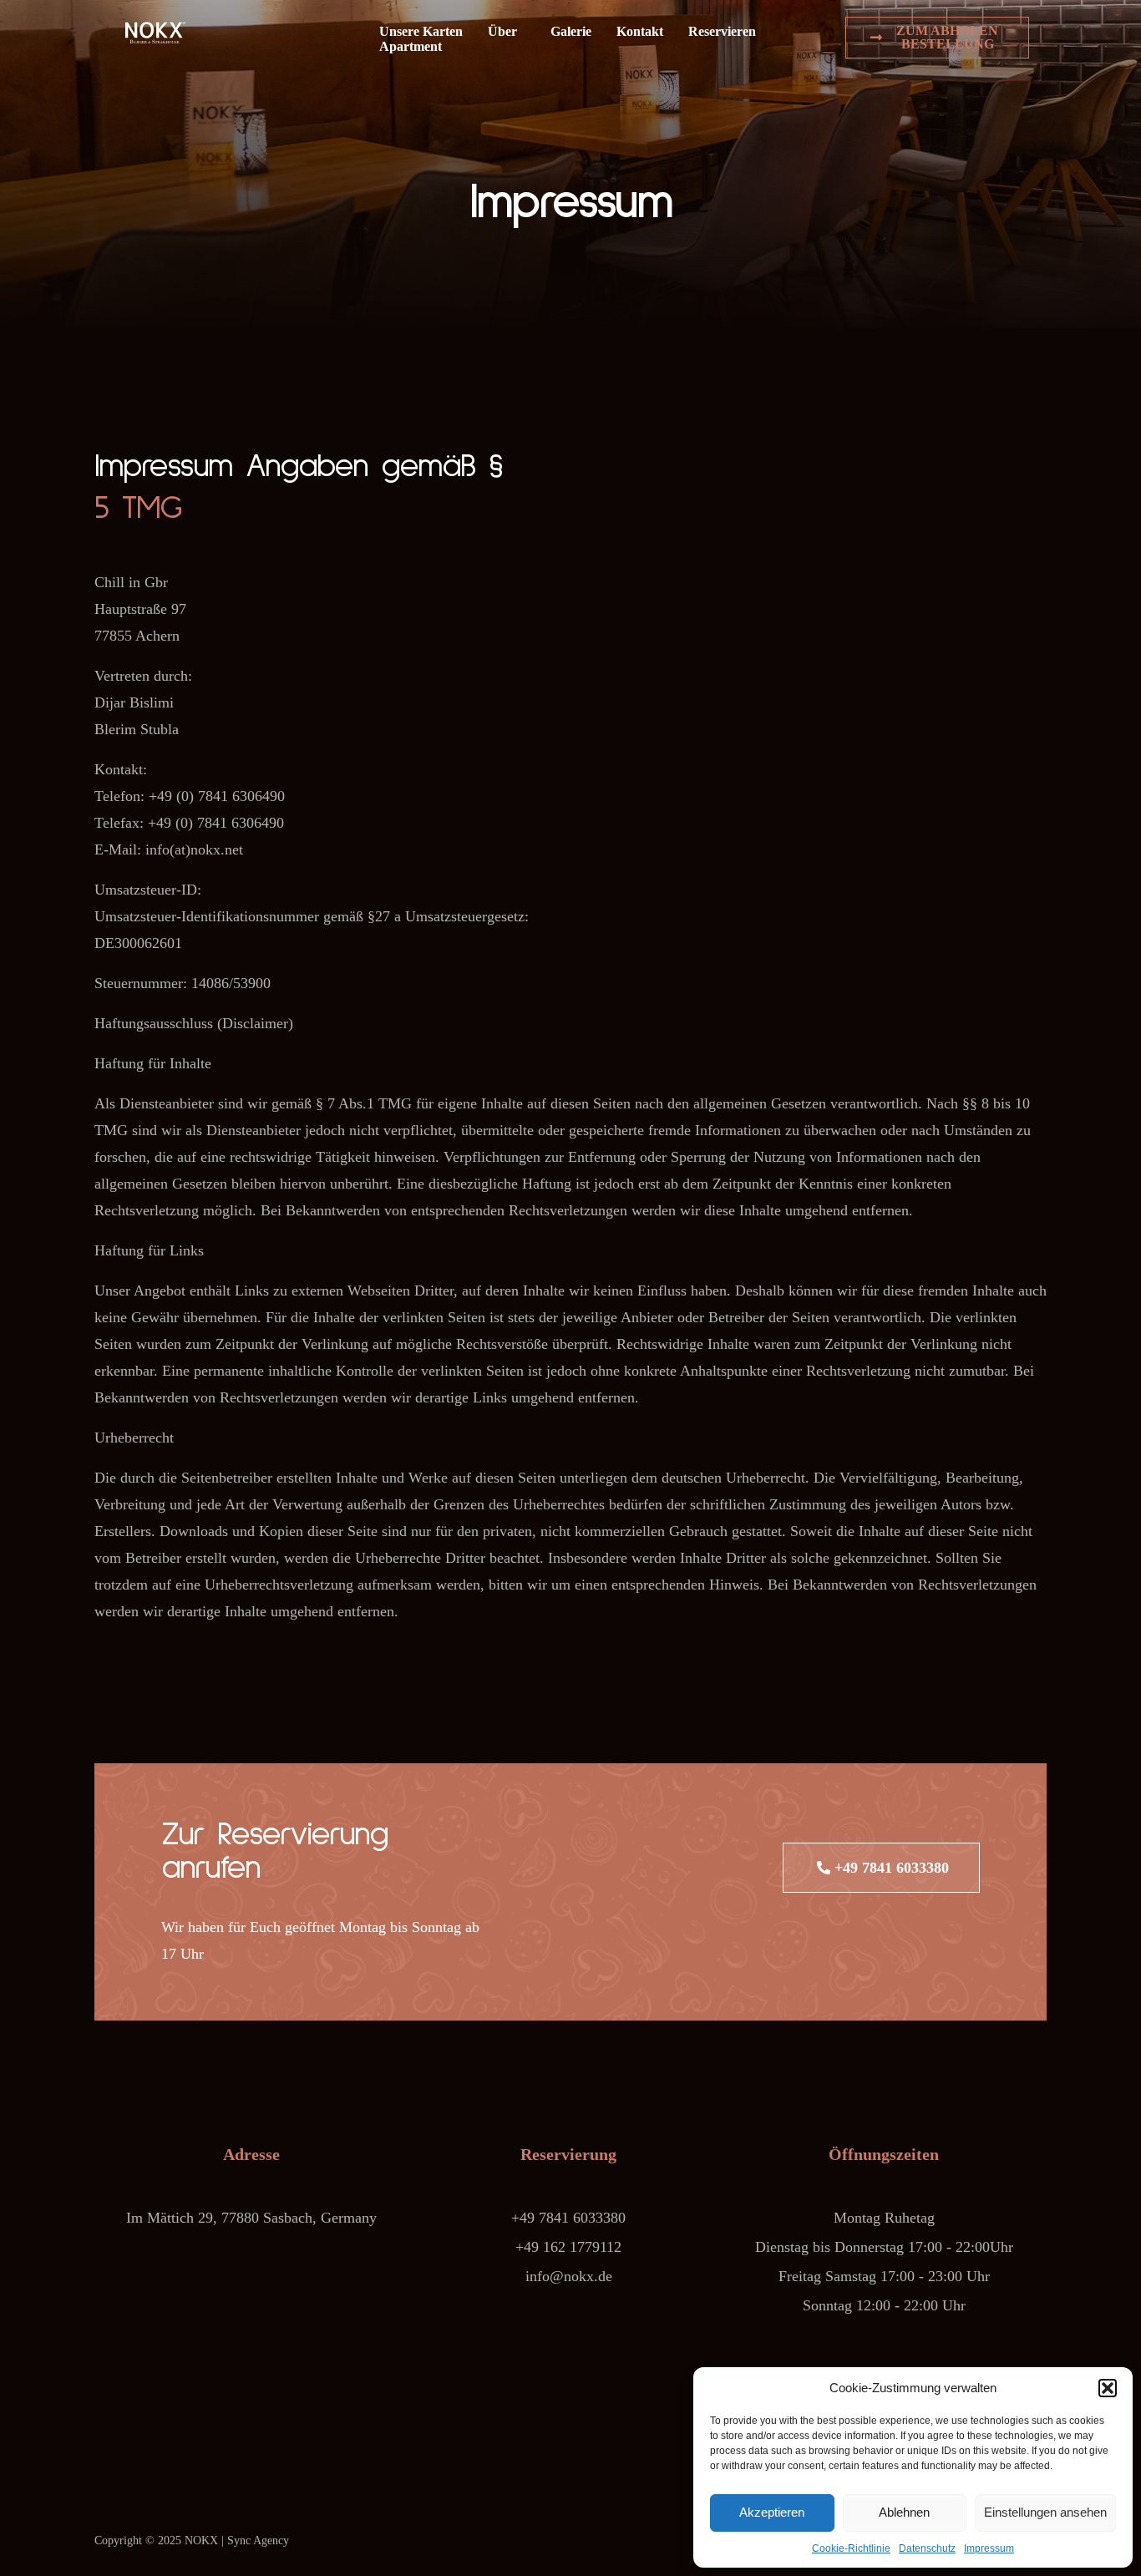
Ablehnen (904, 2512)
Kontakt (640, 31)
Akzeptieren (772, 2512)
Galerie (571, 31)
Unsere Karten (421, 31)
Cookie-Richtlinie (851, 2548)
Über (502, 31)
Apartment (411, 46)
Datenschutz (927, 2548)
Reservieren (722, 31)
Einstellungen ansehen (1045, 2512)
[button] (1108, 2388)
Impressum (989, 2548)
